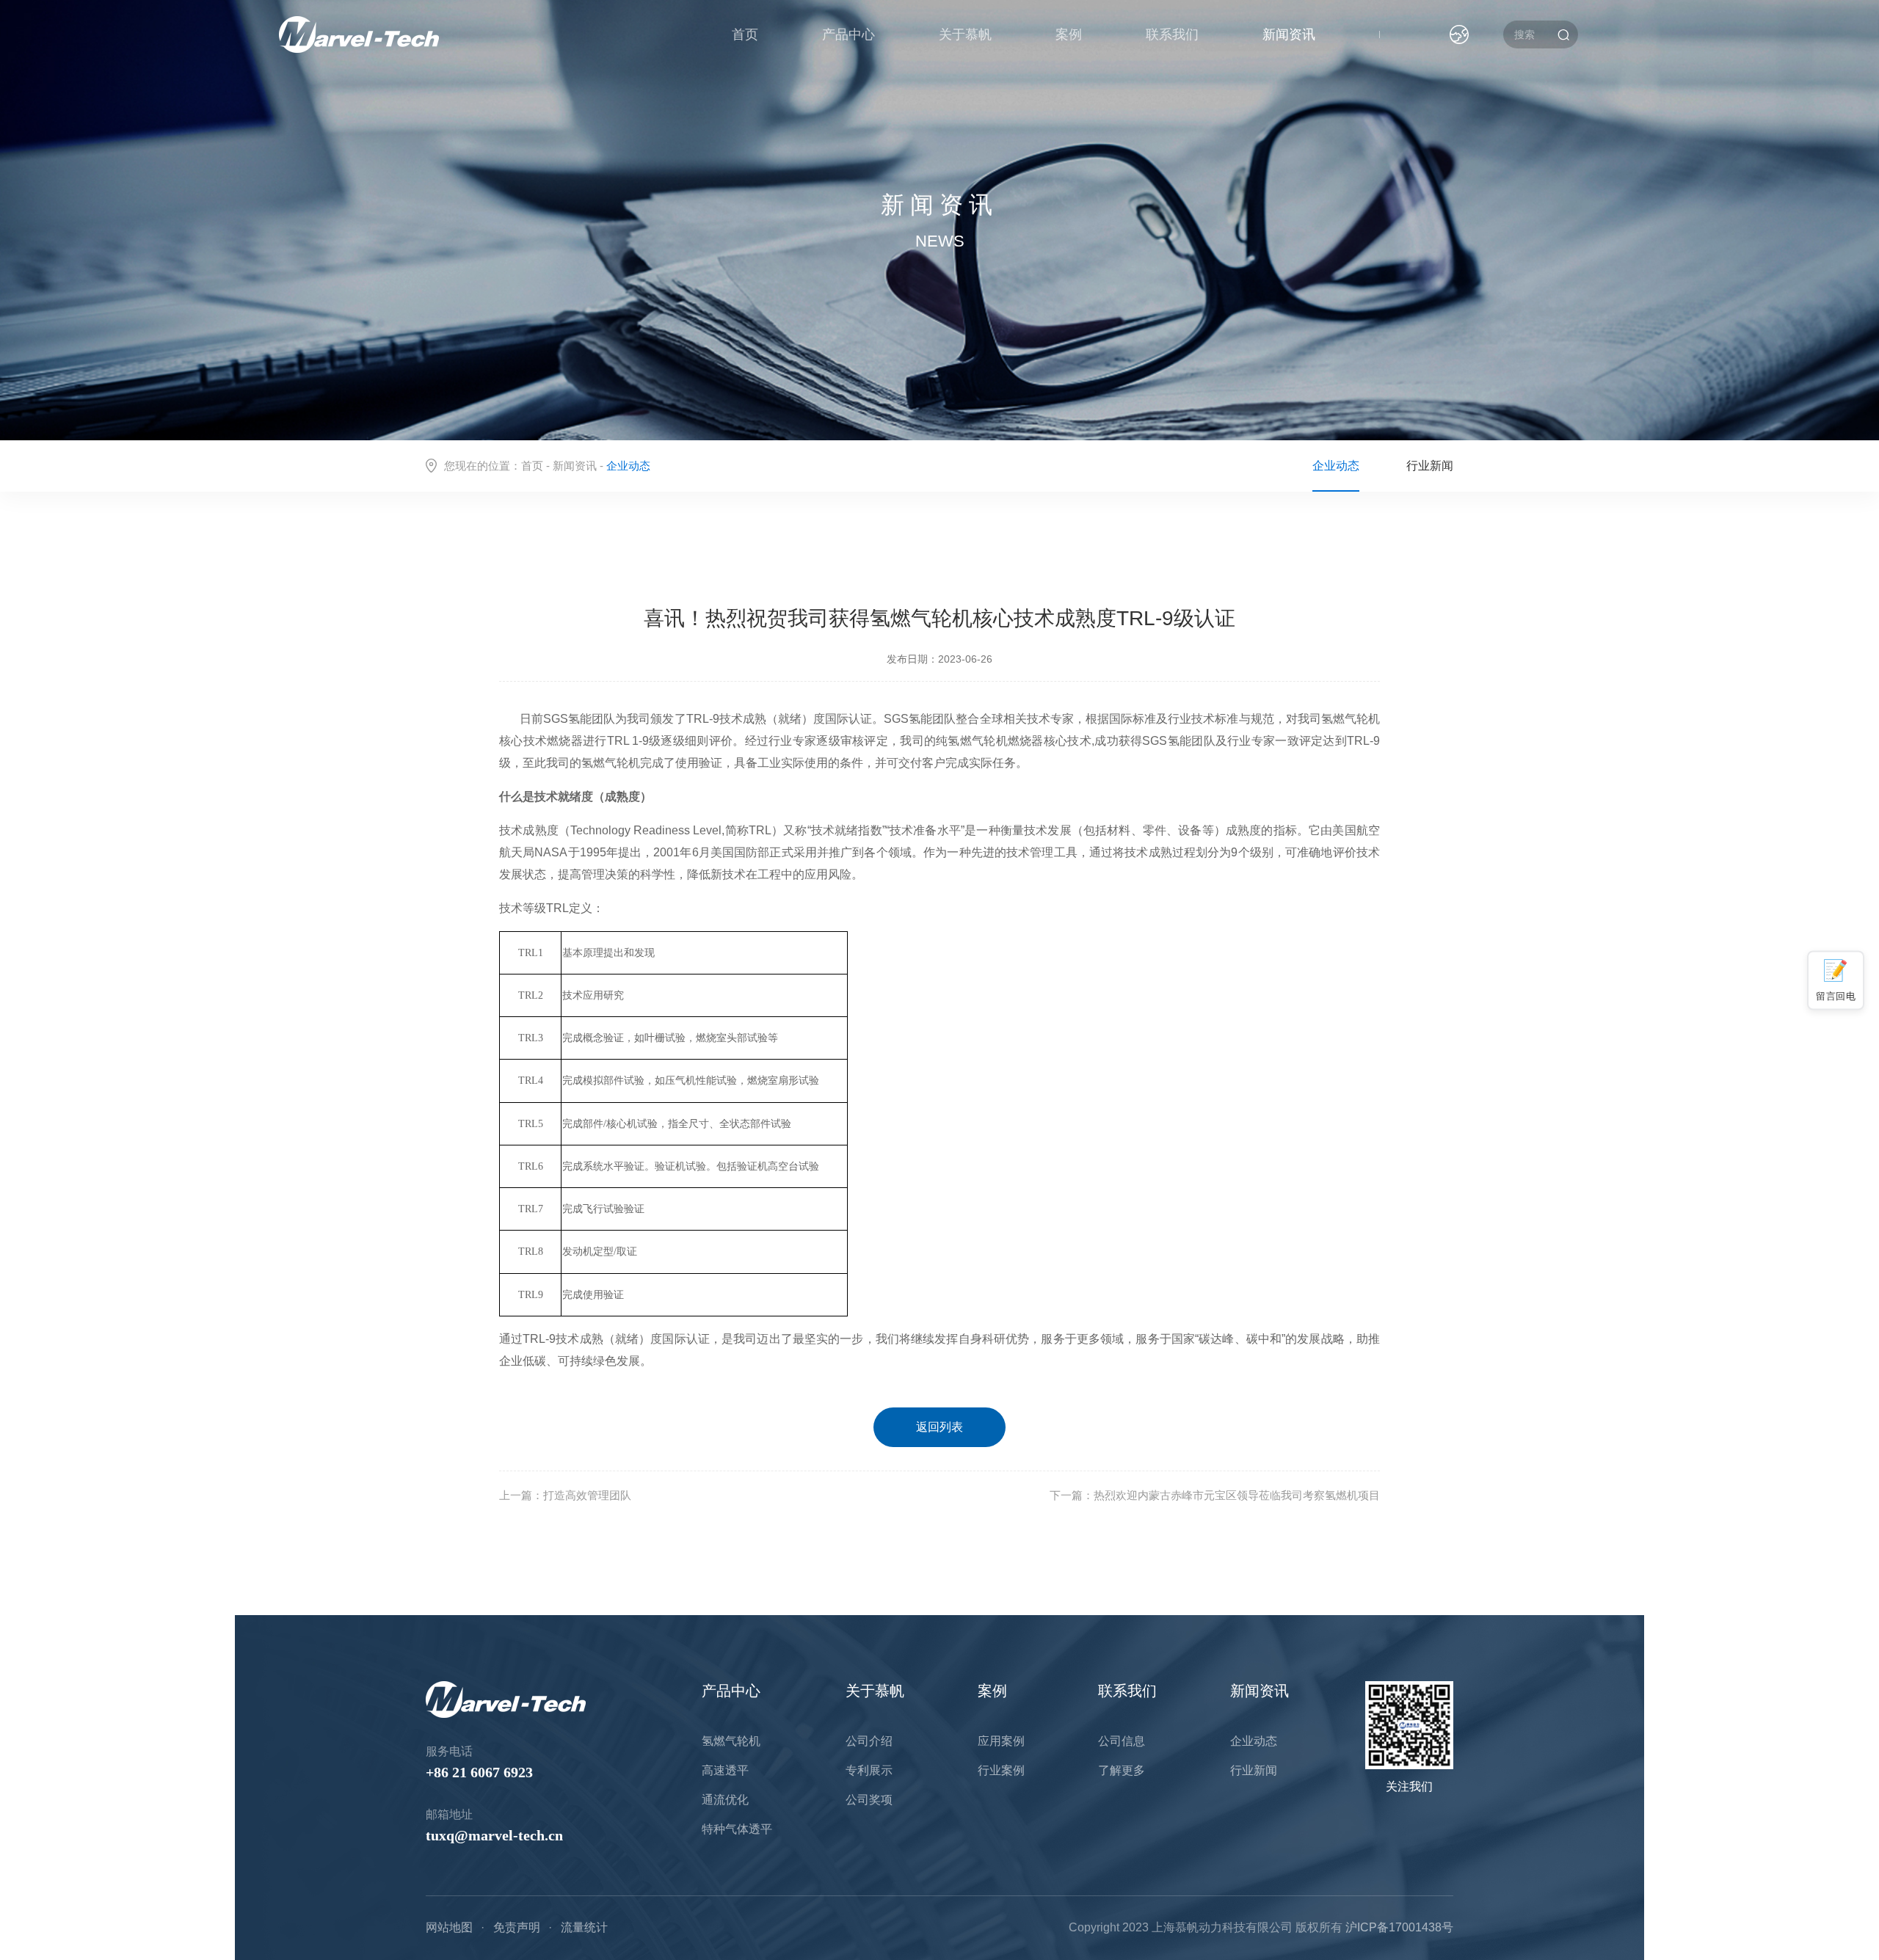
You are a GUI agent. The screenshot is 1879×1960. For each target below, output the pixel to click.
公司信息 (1122, 1741)
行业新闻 (1430, 466)
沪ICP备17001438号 (1399, 1927)
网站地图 (449, 1927)
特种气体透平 (737, 1829)
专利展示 (869, 1770)
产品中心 (848, 34)
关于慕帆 (965, 34)
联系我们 (1172, 34)
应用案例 (1001, 1741)
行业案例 (1001, 1770)
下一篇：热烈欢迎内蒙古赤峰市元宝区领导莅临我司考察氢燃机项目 (1215, 1495)
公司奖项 (869, 1800)
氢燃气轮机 (731, 1741)
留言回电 (1836, 995)
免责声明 (517, 1927)
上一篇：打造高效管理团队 (565, 1495)
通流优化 (725, 1800)
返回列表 (939, 1427)
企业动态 (1336, 466)
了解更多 (1122, 1770)
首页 (745, 34)
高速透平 (725, 1770)
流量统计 (584, 1927)
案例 (1069, 34)
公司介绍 (869, 1741)
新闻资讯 (1289, 34)
